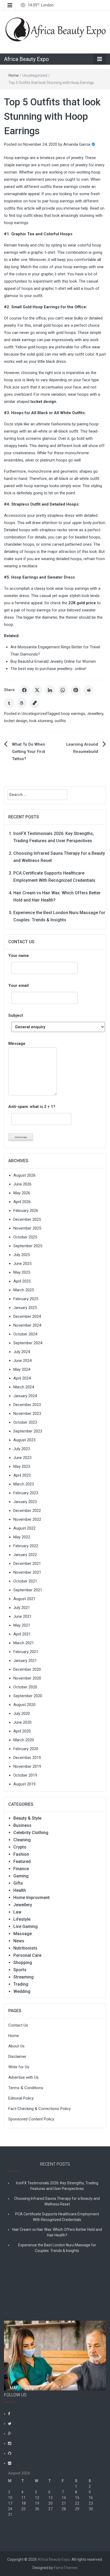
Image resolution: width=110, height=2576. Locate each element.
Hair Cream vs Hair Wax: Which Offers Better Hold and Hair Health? (57, 2232)
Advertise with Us (23, 2077)
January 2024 (25, 1396)
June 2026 (22, 1184)
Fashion (21, 1854)
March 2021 (24, 1643)
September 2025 (28, 1246)
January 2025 (25, 1308)
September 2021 (28, 1590)
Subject (16, 1015)
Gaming (21, 1876)
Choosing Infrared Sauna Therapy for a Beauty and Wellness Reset (57, 2201)
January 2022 (25, 1555)
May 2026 (22, 1193)
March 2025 (24, 1290)
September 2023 (28, 1431)
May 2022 (22, 1537)
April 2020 (22, 1731)
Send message (21, 1137)
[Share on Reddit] (88, 690)
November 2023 (27, 1414)
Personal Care (27, 1955)
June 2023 (22, 1458)
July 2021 (22, 1608)
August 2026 (24, 1175)
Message (17, 1044)
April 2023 (22, 1475)
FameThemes (66, 2568)
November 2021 (27, 1572)
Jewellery (95, 714)
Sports (20, 1970)
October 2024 (25, 1334)
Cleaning (22, 1840)
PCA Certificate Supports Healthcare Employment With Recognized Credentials (57, 2217)
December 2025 (27, 1219)
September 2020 (28, 1696)
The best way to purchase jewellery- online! (48, 669)
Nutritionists (25, 1948)
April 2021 (22, 1634)
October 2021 (25, 1581)
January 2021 (25, 1661)
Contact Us (18, 2025)
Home (14, 75)
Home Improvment (32, 1898)
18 (23, 2503)
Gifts (18, 1883)
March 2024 (24, 1387)
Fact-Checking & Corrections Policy (40, 2109)
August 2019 (24, 1784)
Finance (21, 1869)
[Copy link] (35, 703)
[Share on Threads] (22, 703)
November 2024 (27, 1325)
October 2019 (25, 1775)
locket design (43, 402)
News (19, 1941)
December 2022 (27, 1511)
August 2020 (24, 1705)
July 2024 (22, 1352)
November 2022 (27, 1519)
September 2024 (28, 1343)
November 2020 (27, 1678)
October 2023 (25, 1422)
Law (17, 1912)
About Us (16, 2046)
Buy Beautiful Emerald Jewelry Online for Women (53, 661)
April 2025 (22, 1281)
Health (20, 1890)
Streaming (23, 1977)
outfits (60, 721)
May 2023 (22, 1466)
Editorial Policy (21, 2098)
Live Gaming (25, 1926)
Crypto (20, 1847)
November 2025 (27, 1228)
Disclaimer (17, 2057)
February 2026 (26, 1211)
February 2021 (26, 1652)
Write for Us (19, 2067)
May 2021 (22, 1625)
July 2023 (22, 1449)
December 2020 (27, 1669)
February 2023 (26, 1493)
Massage (23, 1934)
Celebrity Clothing (31, 1833)
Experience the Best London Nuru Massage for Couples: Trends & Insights (57, 2248)
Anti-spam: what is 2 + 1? (32, 1107)
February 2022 (26, 1546)
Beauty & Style (27, 1818)
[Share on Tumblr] (9, 703)
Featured (22, 1861)
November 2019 (27, 1766)
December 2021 (27, 1564)
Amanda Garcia (77, 144)
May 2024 (22, 1369)
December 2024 (27, 1316)
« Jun (13, 2526)
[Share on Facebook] (24, 690)
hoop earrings (73, 714)
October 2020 (25, 1687)
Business (22, 1825)
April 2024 (22, 1378)
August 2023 (24, 1440)
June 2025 (22, 1264)
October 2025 (25, 1237)
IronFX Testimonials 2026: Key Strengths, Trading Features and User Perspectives (57, 2186)
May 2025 (22, 1272)
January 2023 (25, 1502)
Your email (18, 985)
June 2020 (22, 1722)
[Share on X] (37, 690)
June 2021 (22, 1616)
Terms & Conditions (26, 2088)
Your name (19, 956)
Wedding (22, 1991)
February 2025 (26, 1299)
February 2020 (26, 1749)
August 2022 (24, 1528)
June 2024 (22, 1361)
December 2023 (27, 1405)
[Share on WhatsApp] (63, 690)
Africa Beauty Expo (26, 59)
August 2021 (24, 1599)
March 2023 (24, 1484)
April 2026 (22, 1202)
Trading (21, 1984)
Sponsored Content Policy (31, 2119)
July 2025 (22, 1255)
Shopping (23, 1963)
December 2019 (27, 1758)
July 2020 (22, 1714)
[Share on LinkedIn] (50, 690)
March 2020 (24, 1740)
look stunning (41, 721)
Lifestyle (22, 1919)
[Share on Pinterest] (76, 690)
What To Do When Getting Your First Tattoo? (29, 752)
